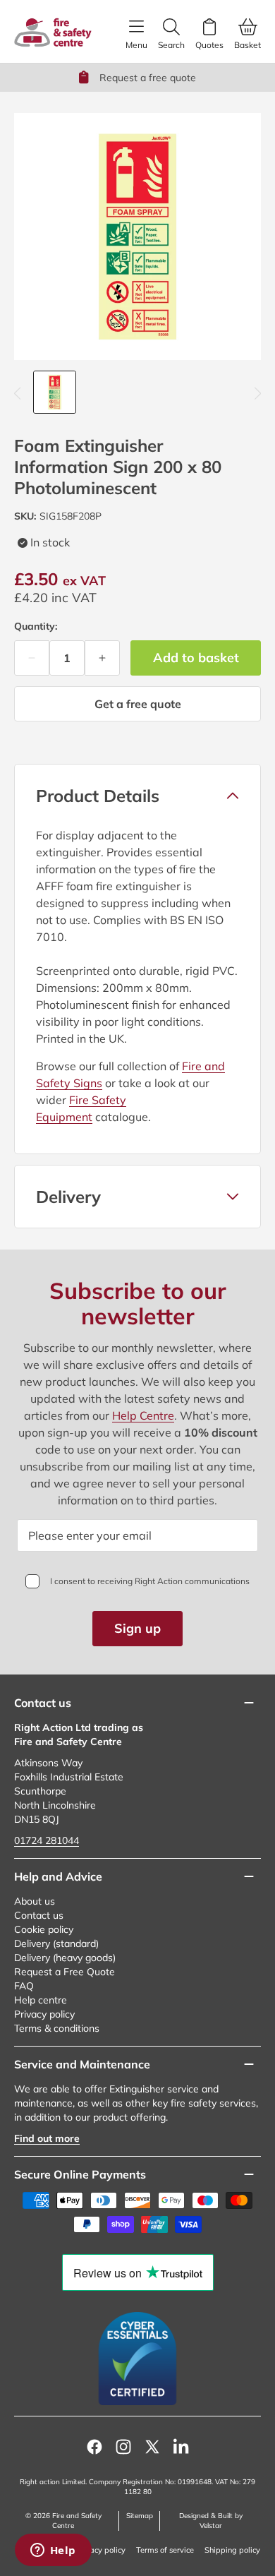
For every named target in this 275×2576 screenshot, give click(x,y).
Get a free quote (138, 704)
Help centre (41, 2000)
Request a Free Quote (65, 1972)
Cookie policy (44, 1929)
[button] (137, 796)
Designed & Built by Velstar (211, 2521)
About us (35, 1901)
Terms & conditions (57, 2028)
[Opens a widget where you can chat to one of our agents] (53, 2551)
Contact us (39, 1915)
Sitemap (140, 2516)
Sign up (137, 1628)
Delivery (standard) (56, 1943)
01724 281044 (47, 1840)
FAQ (24, 1986)
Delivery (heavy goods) (65, 1958)
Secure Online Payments (80, 2174)
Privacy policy (44, 2014)
